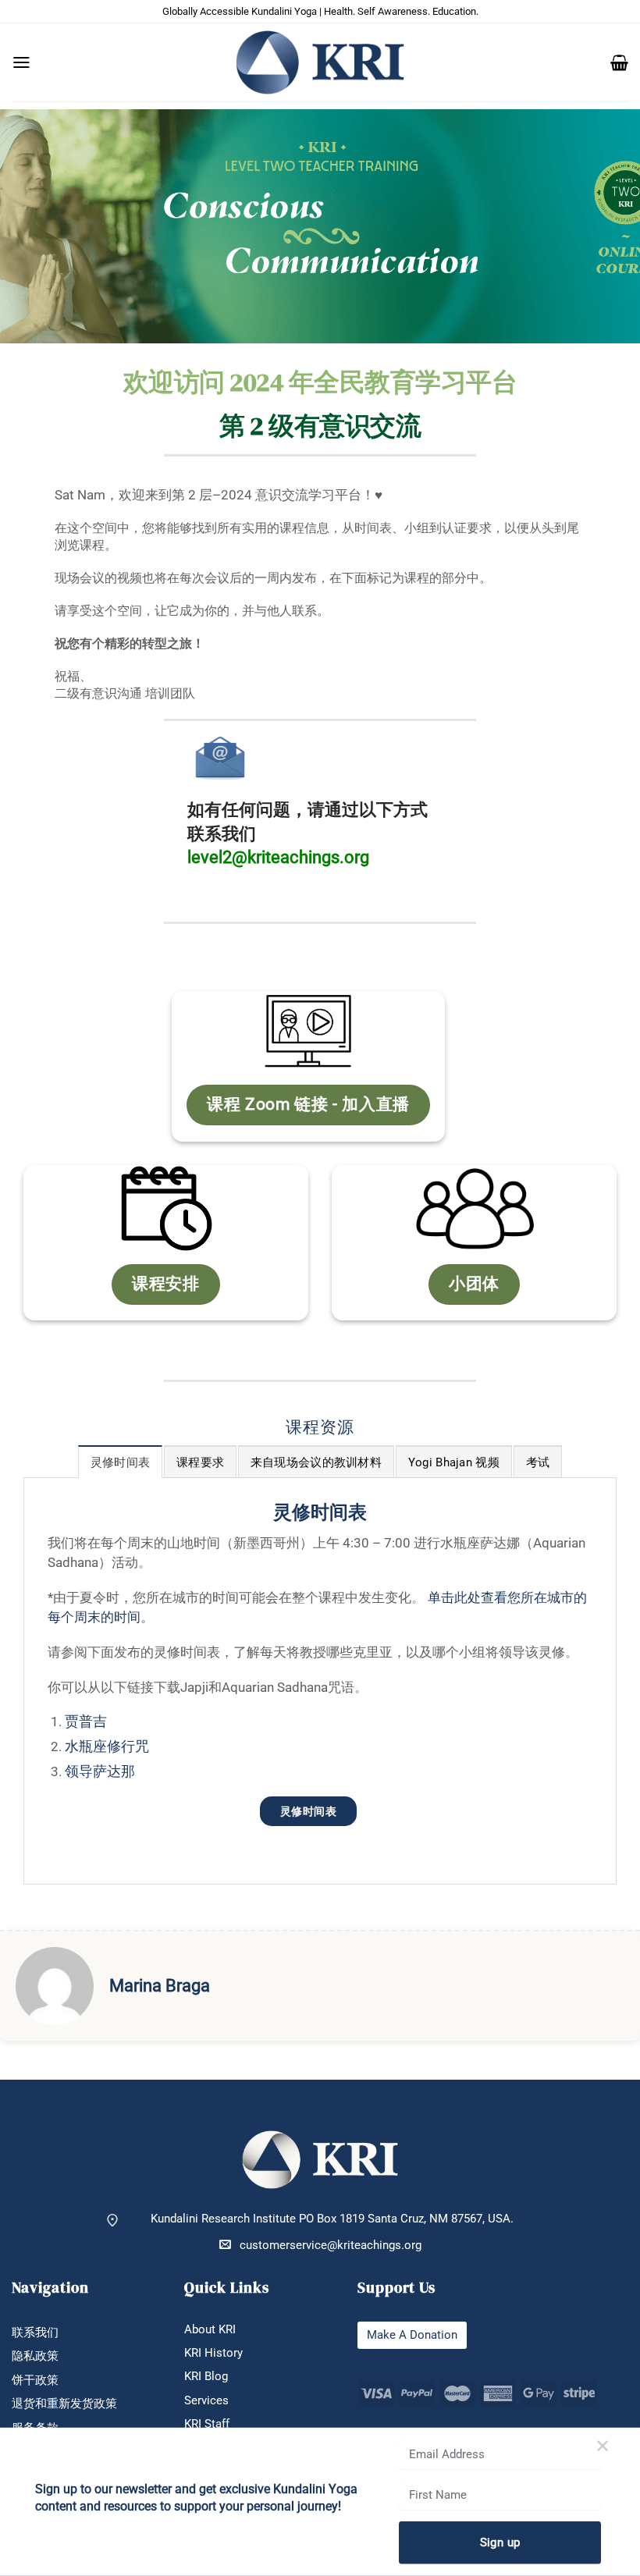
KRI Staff (207, 2424)
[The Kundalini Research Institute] (320, 62)
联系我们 (35, 2333)
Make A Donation (412, 2335)
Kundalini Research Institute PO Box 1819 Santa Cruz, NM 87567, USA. (332, 2219)
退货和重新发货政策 (64, 2404)
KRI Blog (206, 2376)
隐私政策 (35, 2356)
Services (206, 2400)
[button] (21, 62)
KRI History (213, 2353)
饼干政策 (35, 2380)
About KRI (210, 2329)
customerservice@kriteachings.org (331, 2245)
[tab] (121, 1462)
